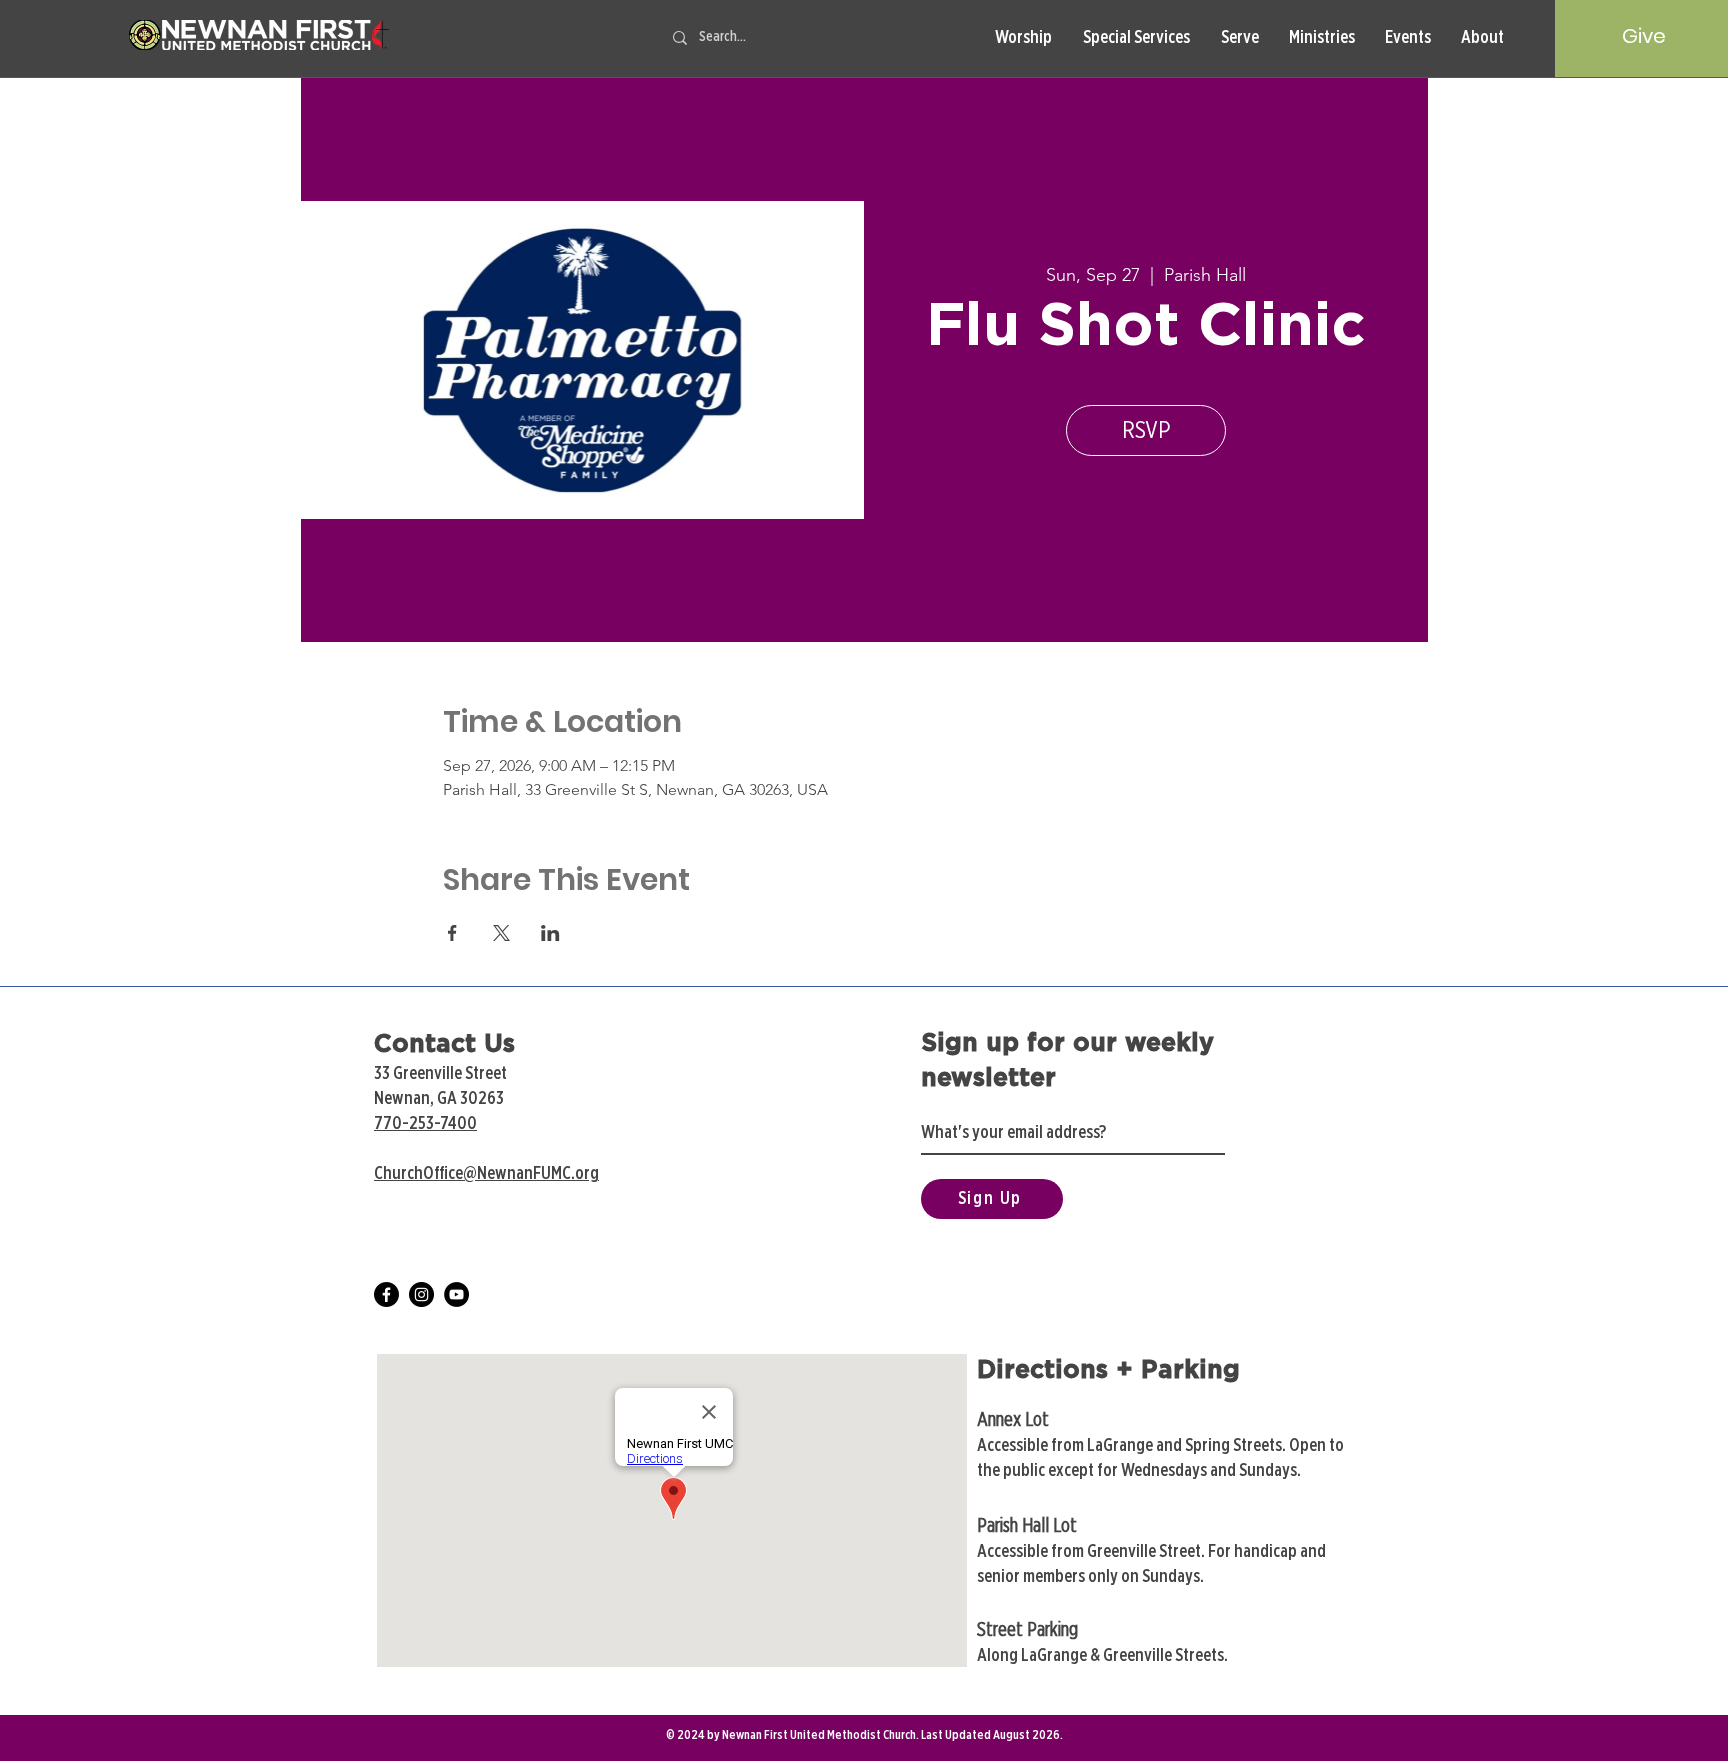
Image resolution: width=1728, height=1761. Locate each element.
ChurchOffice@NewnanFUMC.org (486, 1174)
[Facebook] (386, 1294)
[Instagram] (421, 1294)
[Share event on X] (501, 933)
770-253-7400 (425, 1124)
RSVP (1146, 430)
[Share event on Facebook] (452, 933)
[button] (1023, 38)
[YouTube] (456, 1294)
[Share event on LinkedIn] (550, 933)
